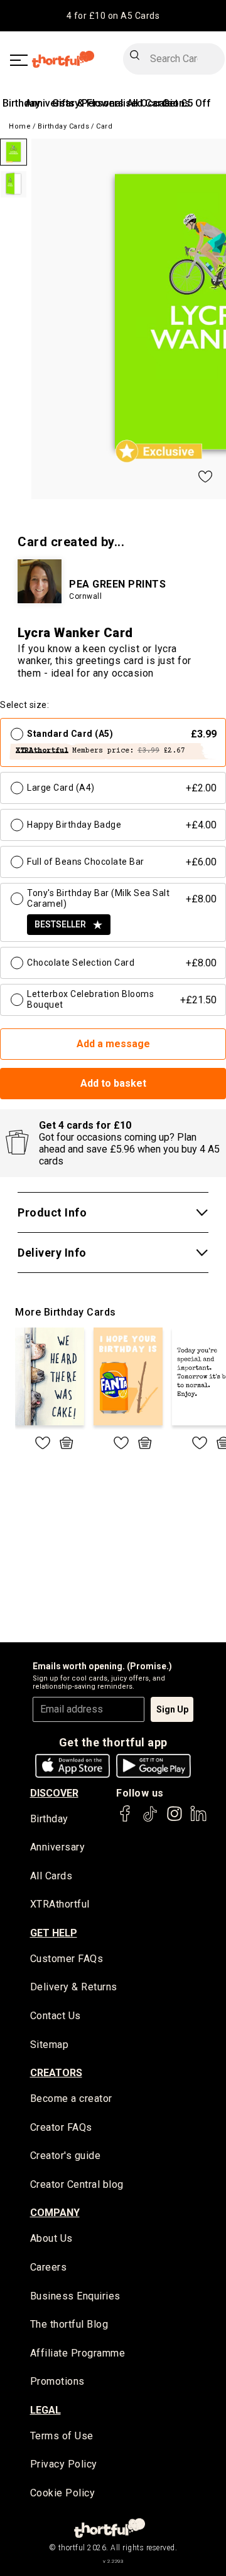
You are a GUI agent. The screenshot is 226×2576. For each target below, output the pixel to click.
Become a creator (71, 2098)
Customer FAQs (67, 1959)
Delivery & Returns (74, 1987)
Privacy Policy (64, 2464)
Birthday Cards (63, 126)
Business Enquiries (75, 2296)
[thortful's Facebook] (126, 1819)
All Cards (51, 1876)
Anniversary (58, 1847)
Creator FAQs (61, 2127)
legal (46, 2410)
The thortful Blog (69, 2324)
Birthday (21, 103)
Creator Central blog (77, 2184)
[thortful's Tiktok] (150, 1819)
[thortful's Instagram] (175, 1819)
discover (54, 1793)
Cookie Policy (63, 2493)
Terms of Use (62, 2436)
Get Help (54, 1933)
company (55, 2213)
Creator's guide (66, 2156)
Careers (49, 2267)
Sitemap (50, 2045)
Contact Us (56, 2016)
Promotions (57, 2381)
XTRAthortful (60, 1904)
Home (20, 126)
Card (104, 126)
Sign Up (172, 1709)
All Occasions (159, 103)
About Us (51, 2238)
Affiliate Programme (78, 2353)
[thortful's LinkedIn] (198, 1819)
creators (56, 2073)
